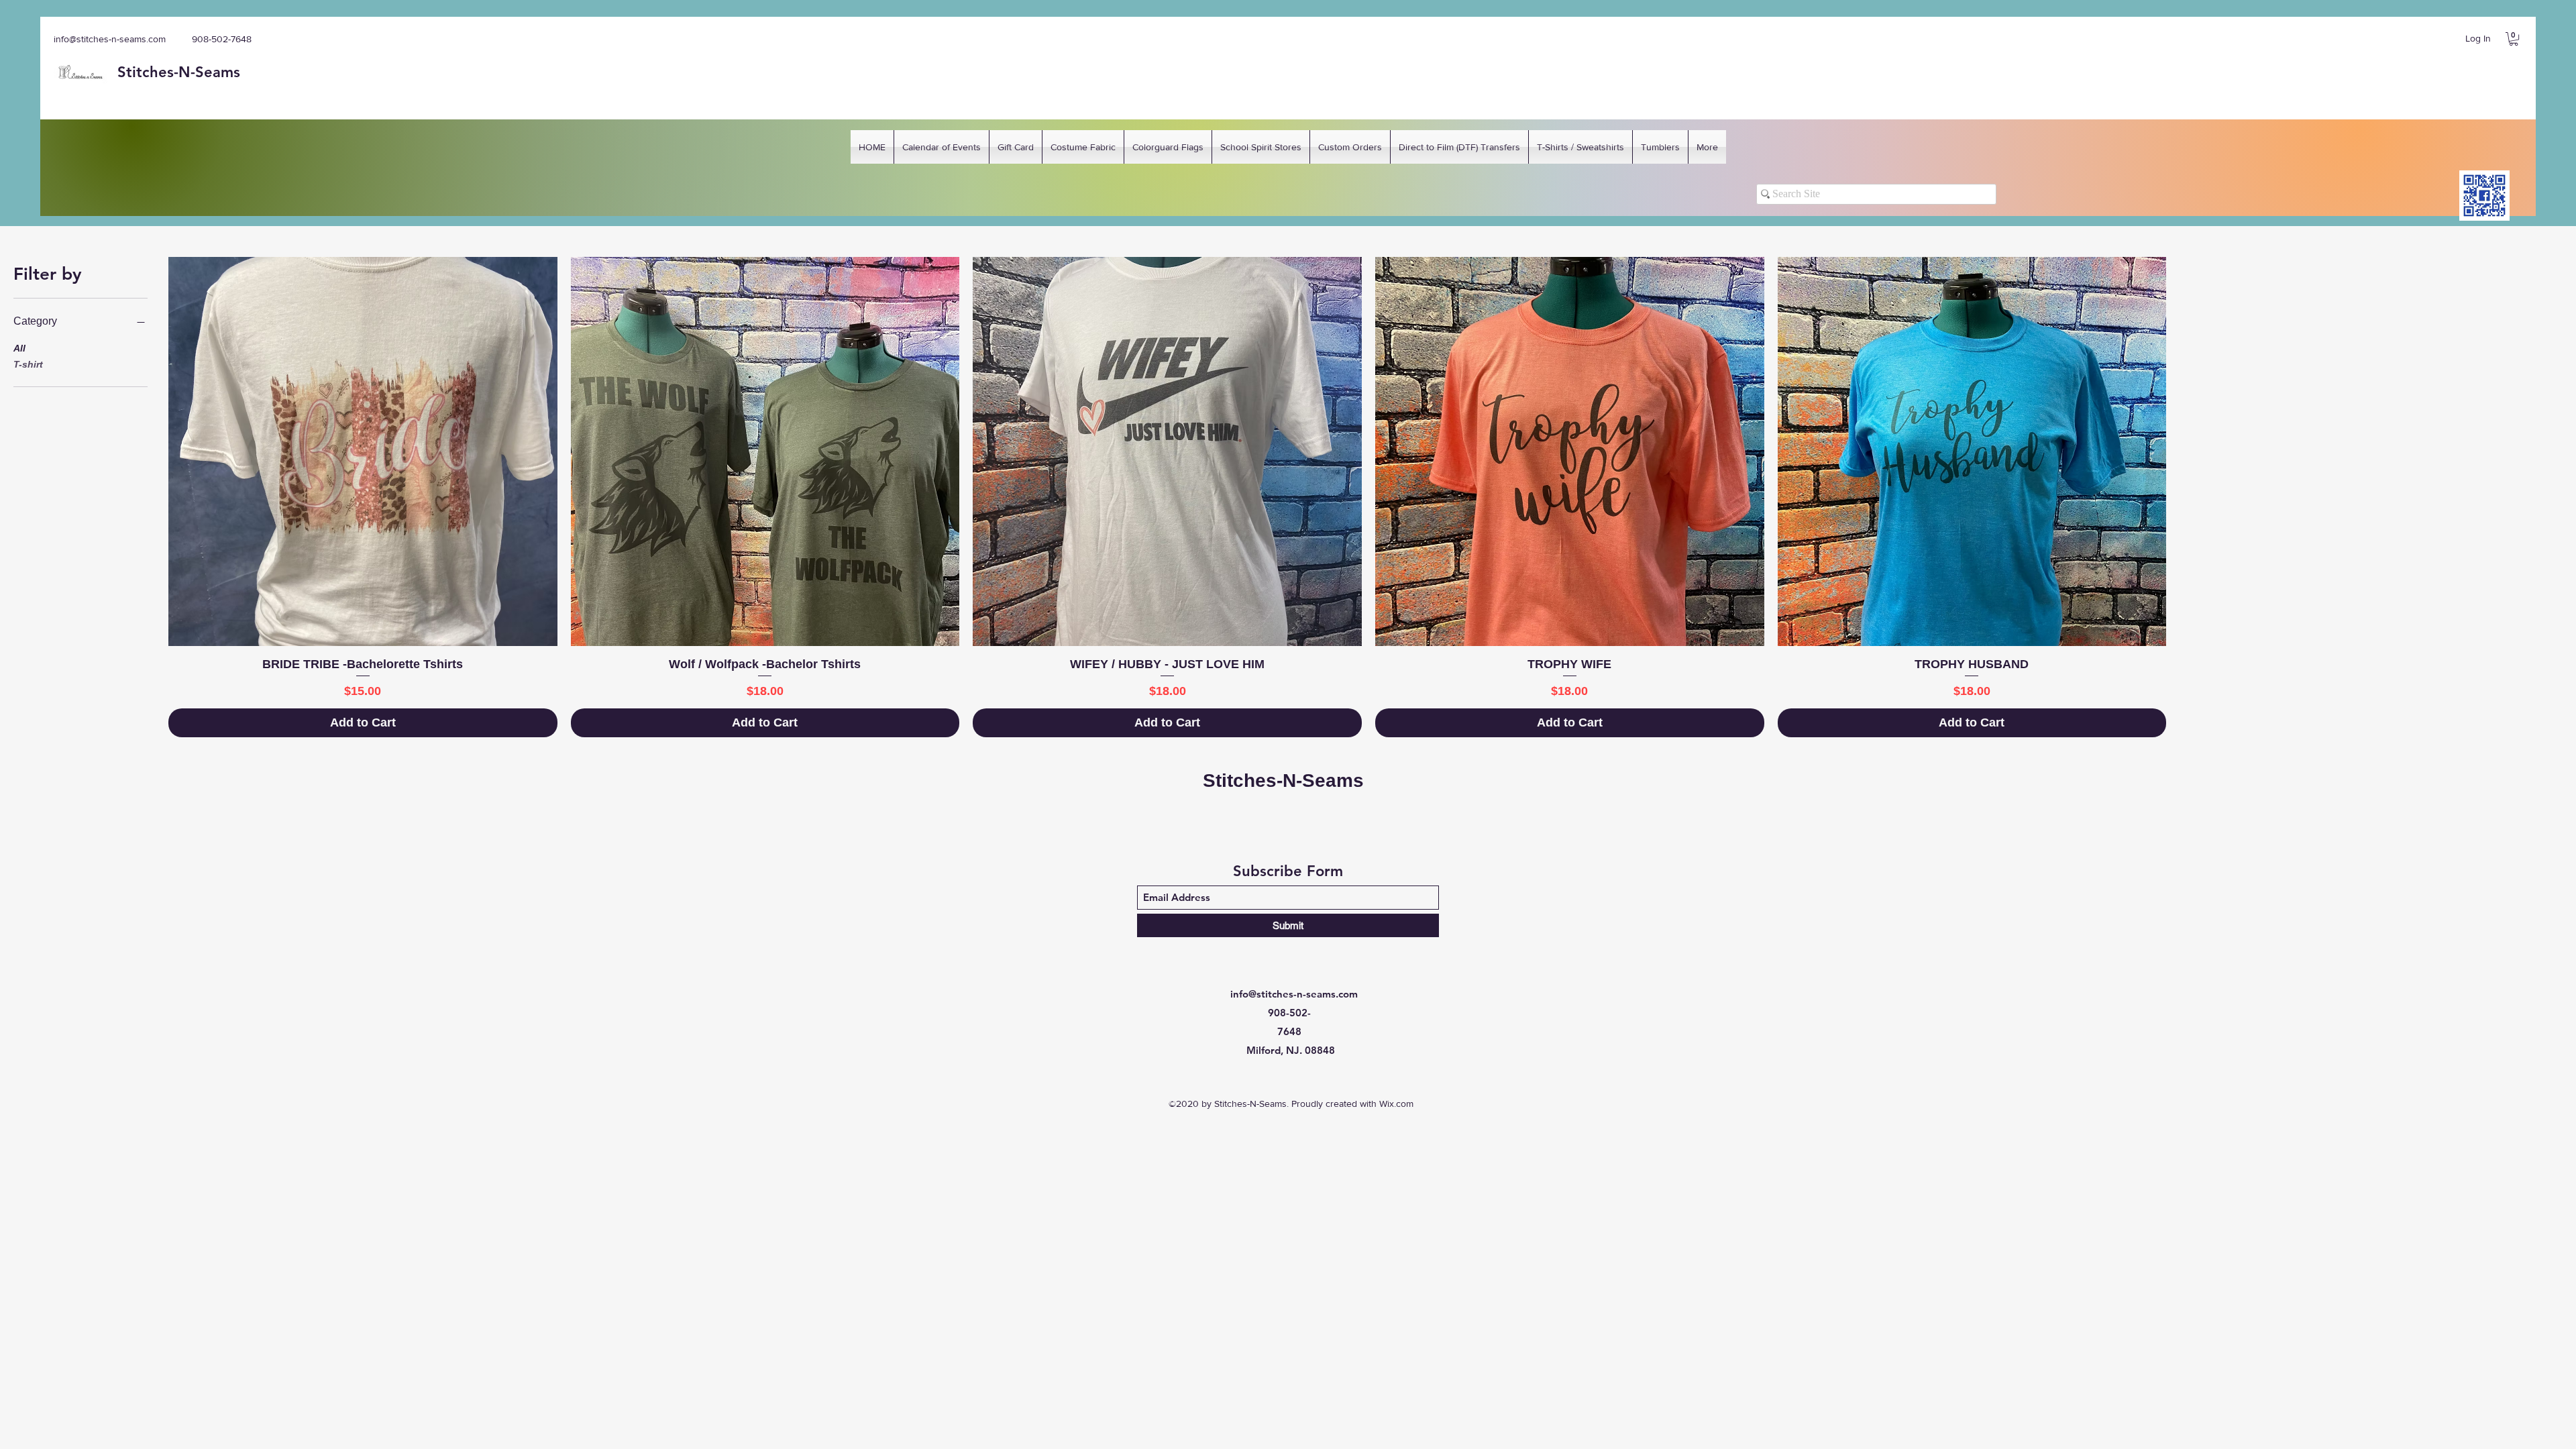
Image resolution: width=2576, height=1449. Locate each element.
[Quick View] (363, 451)
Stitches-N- (156, 72)
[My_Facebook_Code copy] (2484, 196)
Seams (218, 72)
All (19, 348)
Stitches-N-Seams (1283, 781)
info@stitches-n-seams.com (110, 39)
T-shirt (28, 364)
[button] (2514, 39)
